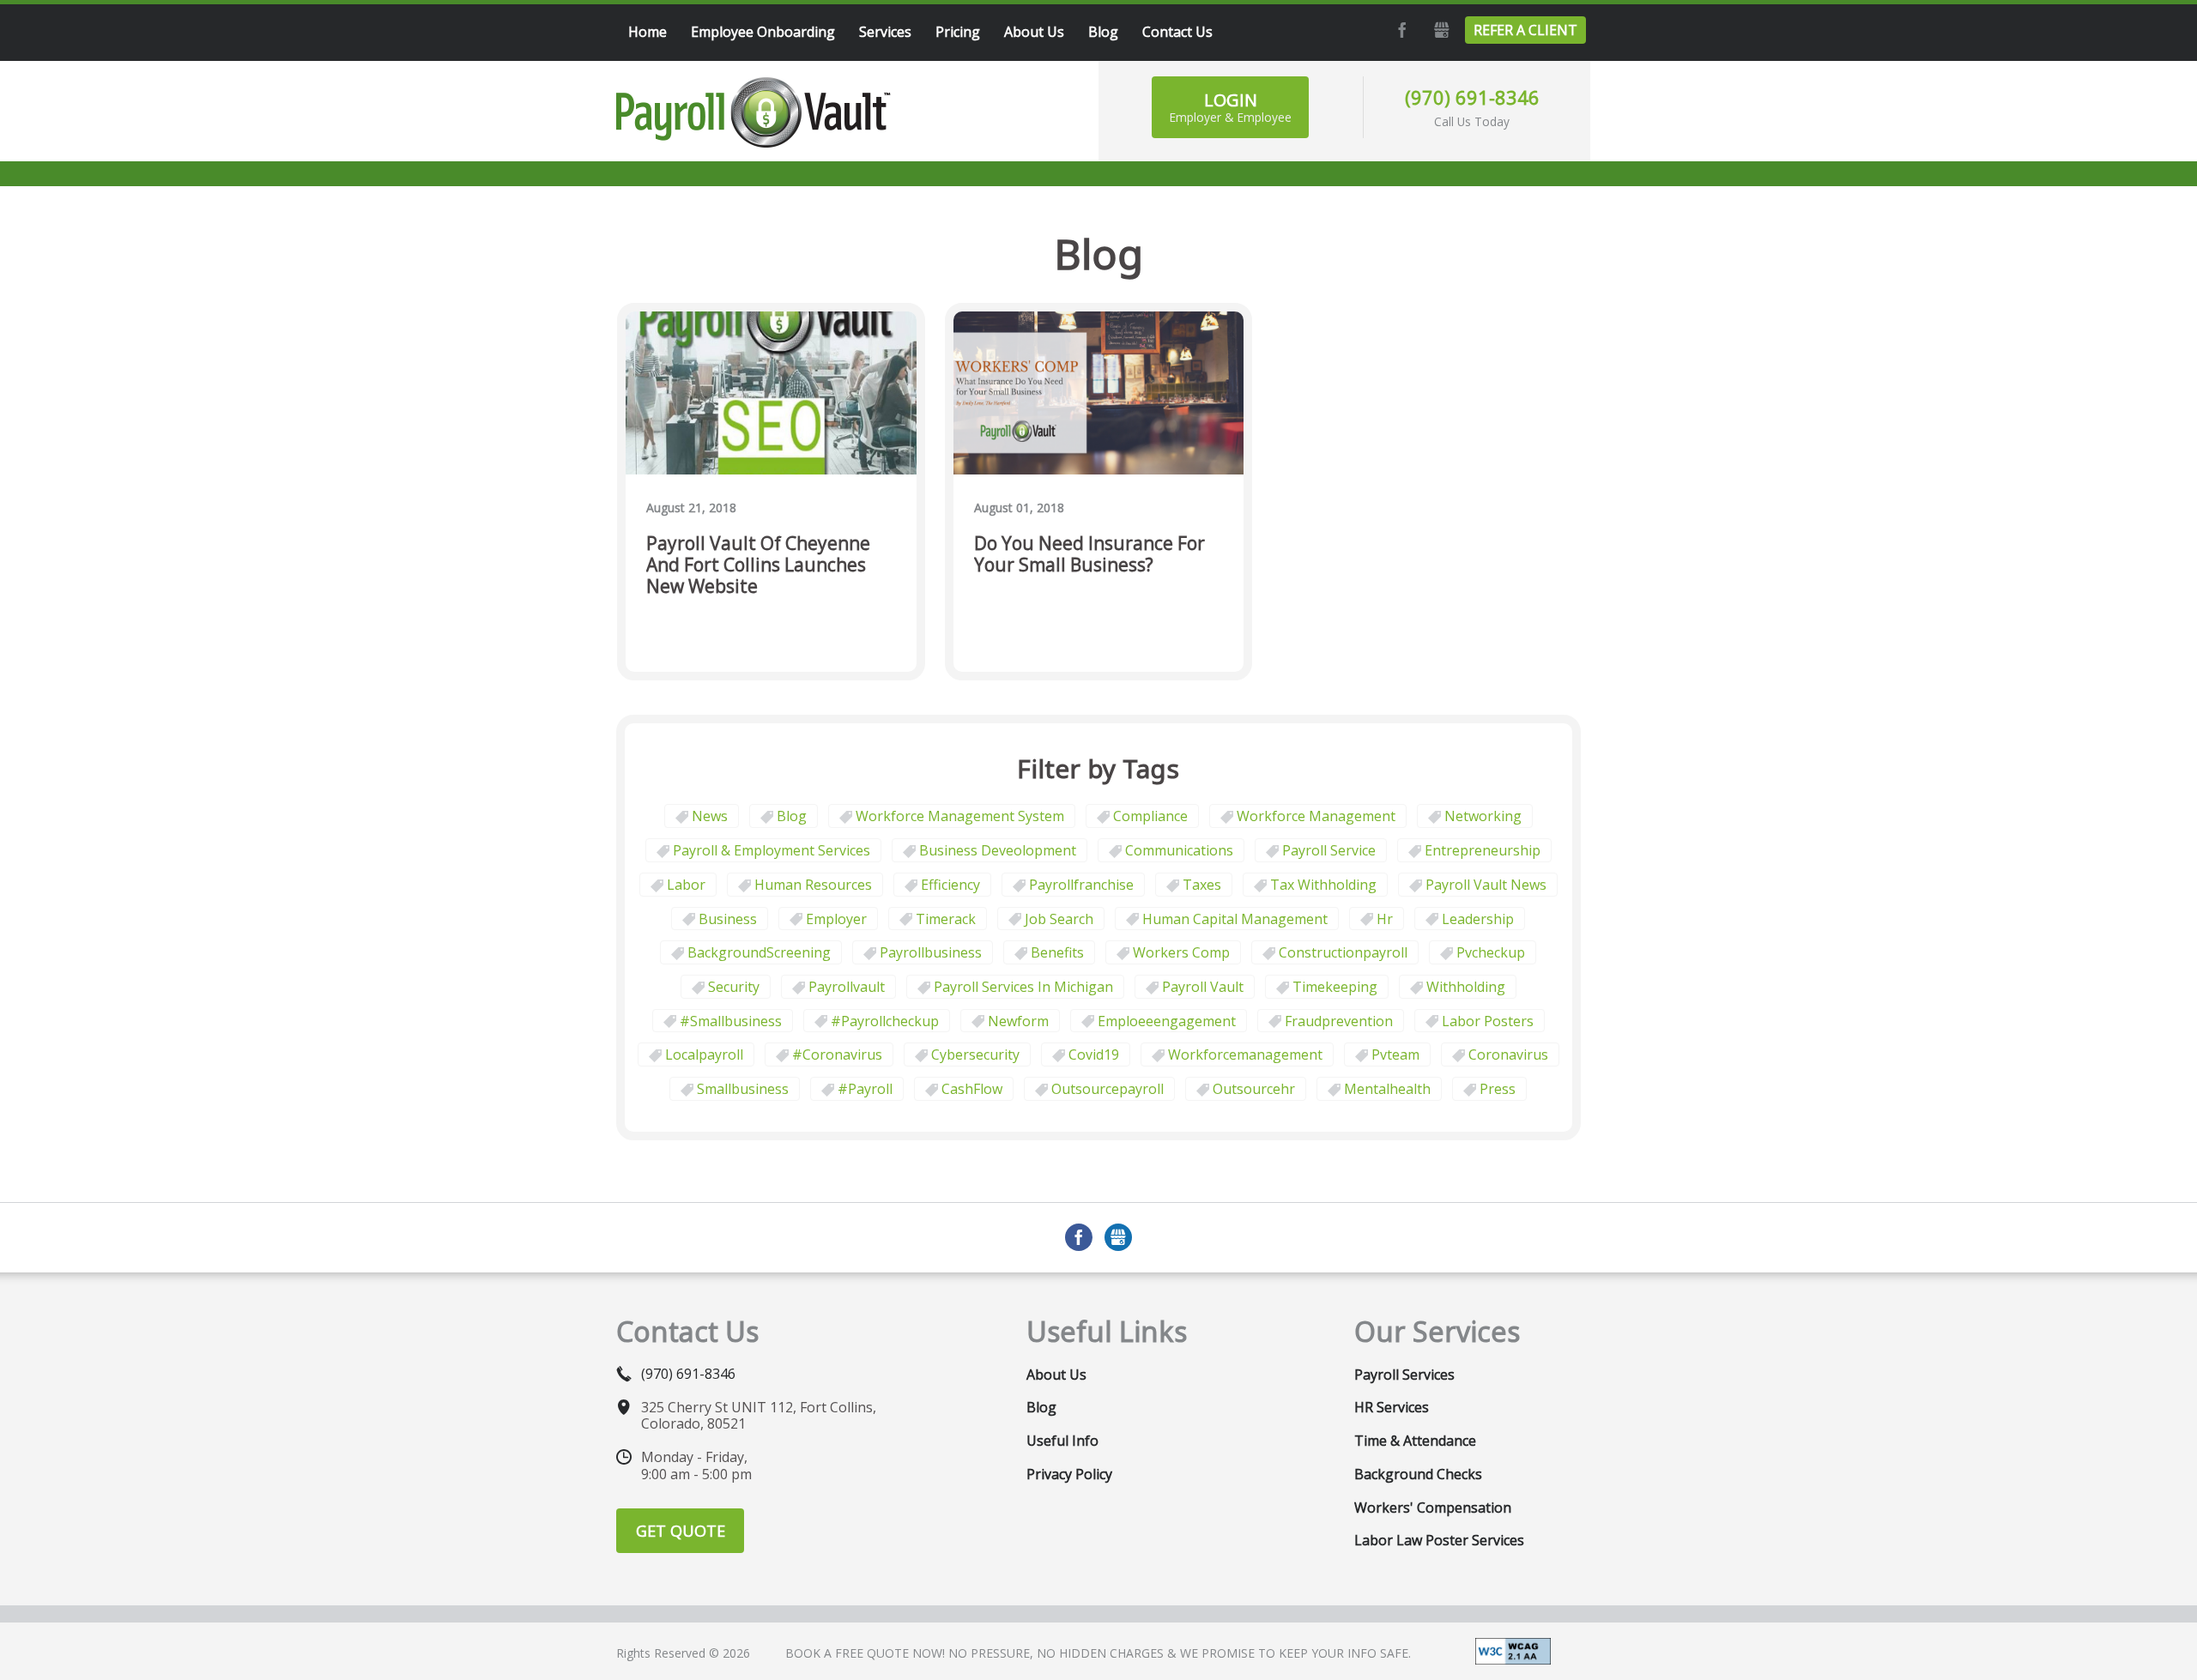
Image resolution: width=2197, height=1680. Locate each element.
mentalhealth (1387, 1089)
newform (1018, 1021)
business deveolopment (998, 850)
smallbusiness (743, 1089)
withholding (1466, 987)
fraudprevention (1339, 1021)
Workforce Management (1316, 816)
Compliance (1150, 816)
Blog (792, 816)
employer (836, 919)
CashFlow (972, 1089)
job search (1059, 919)
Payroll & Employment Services (772, 850)
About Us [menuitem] (1034, 32)
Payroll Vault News (1486, 885)
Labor (686, 885)
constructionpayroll (1343, 952)
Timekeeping (1335, 987)
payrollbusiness (931, 952)
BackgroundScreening (759, 952)
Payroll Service (1329, 850)
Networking (1483, 816)
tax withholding (1323, 885)
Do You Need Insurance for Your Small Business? (1089, 555)
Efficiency (950, 885)
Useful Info (1062, 1441)
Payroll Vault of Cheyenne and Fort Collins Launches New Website (758, 565)
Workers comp (1181, 952)
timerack (946, 919)
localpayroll (704, 1055)
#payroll (865, 1089)
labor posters (1488, 1021)
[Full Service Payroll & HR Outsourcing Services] (754, 112)
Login (1230, 107)
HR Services (1392, 1407)
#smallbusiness (731, 1021)
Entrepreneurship (1483, 850)
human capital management (1235, 919)
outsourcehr (1254, 1089)
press (1498, 1089)
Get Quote (681, 1531)
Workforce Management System (960, 816)
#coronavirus (837, 1055)
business (728, 919)
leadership (1478, 919)
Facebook (1400, 30)
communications (1179, 850)
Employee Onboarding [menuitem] (763, 32)
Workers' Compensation (1433, 1508)
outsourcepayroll (1108, 1089)
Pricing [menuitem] (958, 32)
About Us (1056, 1375)
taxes (1202, 885)
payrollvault (847, 987)
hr (1385, 919)
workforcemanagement (1245, 1055)
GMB (1439, 30)
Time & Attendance (1415, 1441)
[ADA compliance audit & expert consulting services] (1513, 1650)
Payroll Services (1404, 1375)
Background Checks (1418, 1474)
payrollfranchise (1081, 885)
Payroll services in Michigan (1023, 987)
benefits (1057, 952)
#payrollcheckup (885, 1021)
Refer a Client (1525, 30)
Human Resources (813, 885)
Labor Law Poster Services (1439, 1540)
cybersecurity (975, 1055)
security (734, 987)
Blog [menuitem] (1103, 32)
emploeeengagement (1167, 1021)
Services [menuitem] (885, 32)
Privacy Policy (1069, 1474)
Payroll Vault (1203, 987)
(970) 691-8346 (1472, 97)
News (710, 816)
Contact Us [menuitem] (1177, 32)
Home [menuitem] (648, 32)
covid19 (1094, 1055)
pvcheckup (1491, 952)
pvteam (1395, 1055)
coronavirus (1508, 1055)
